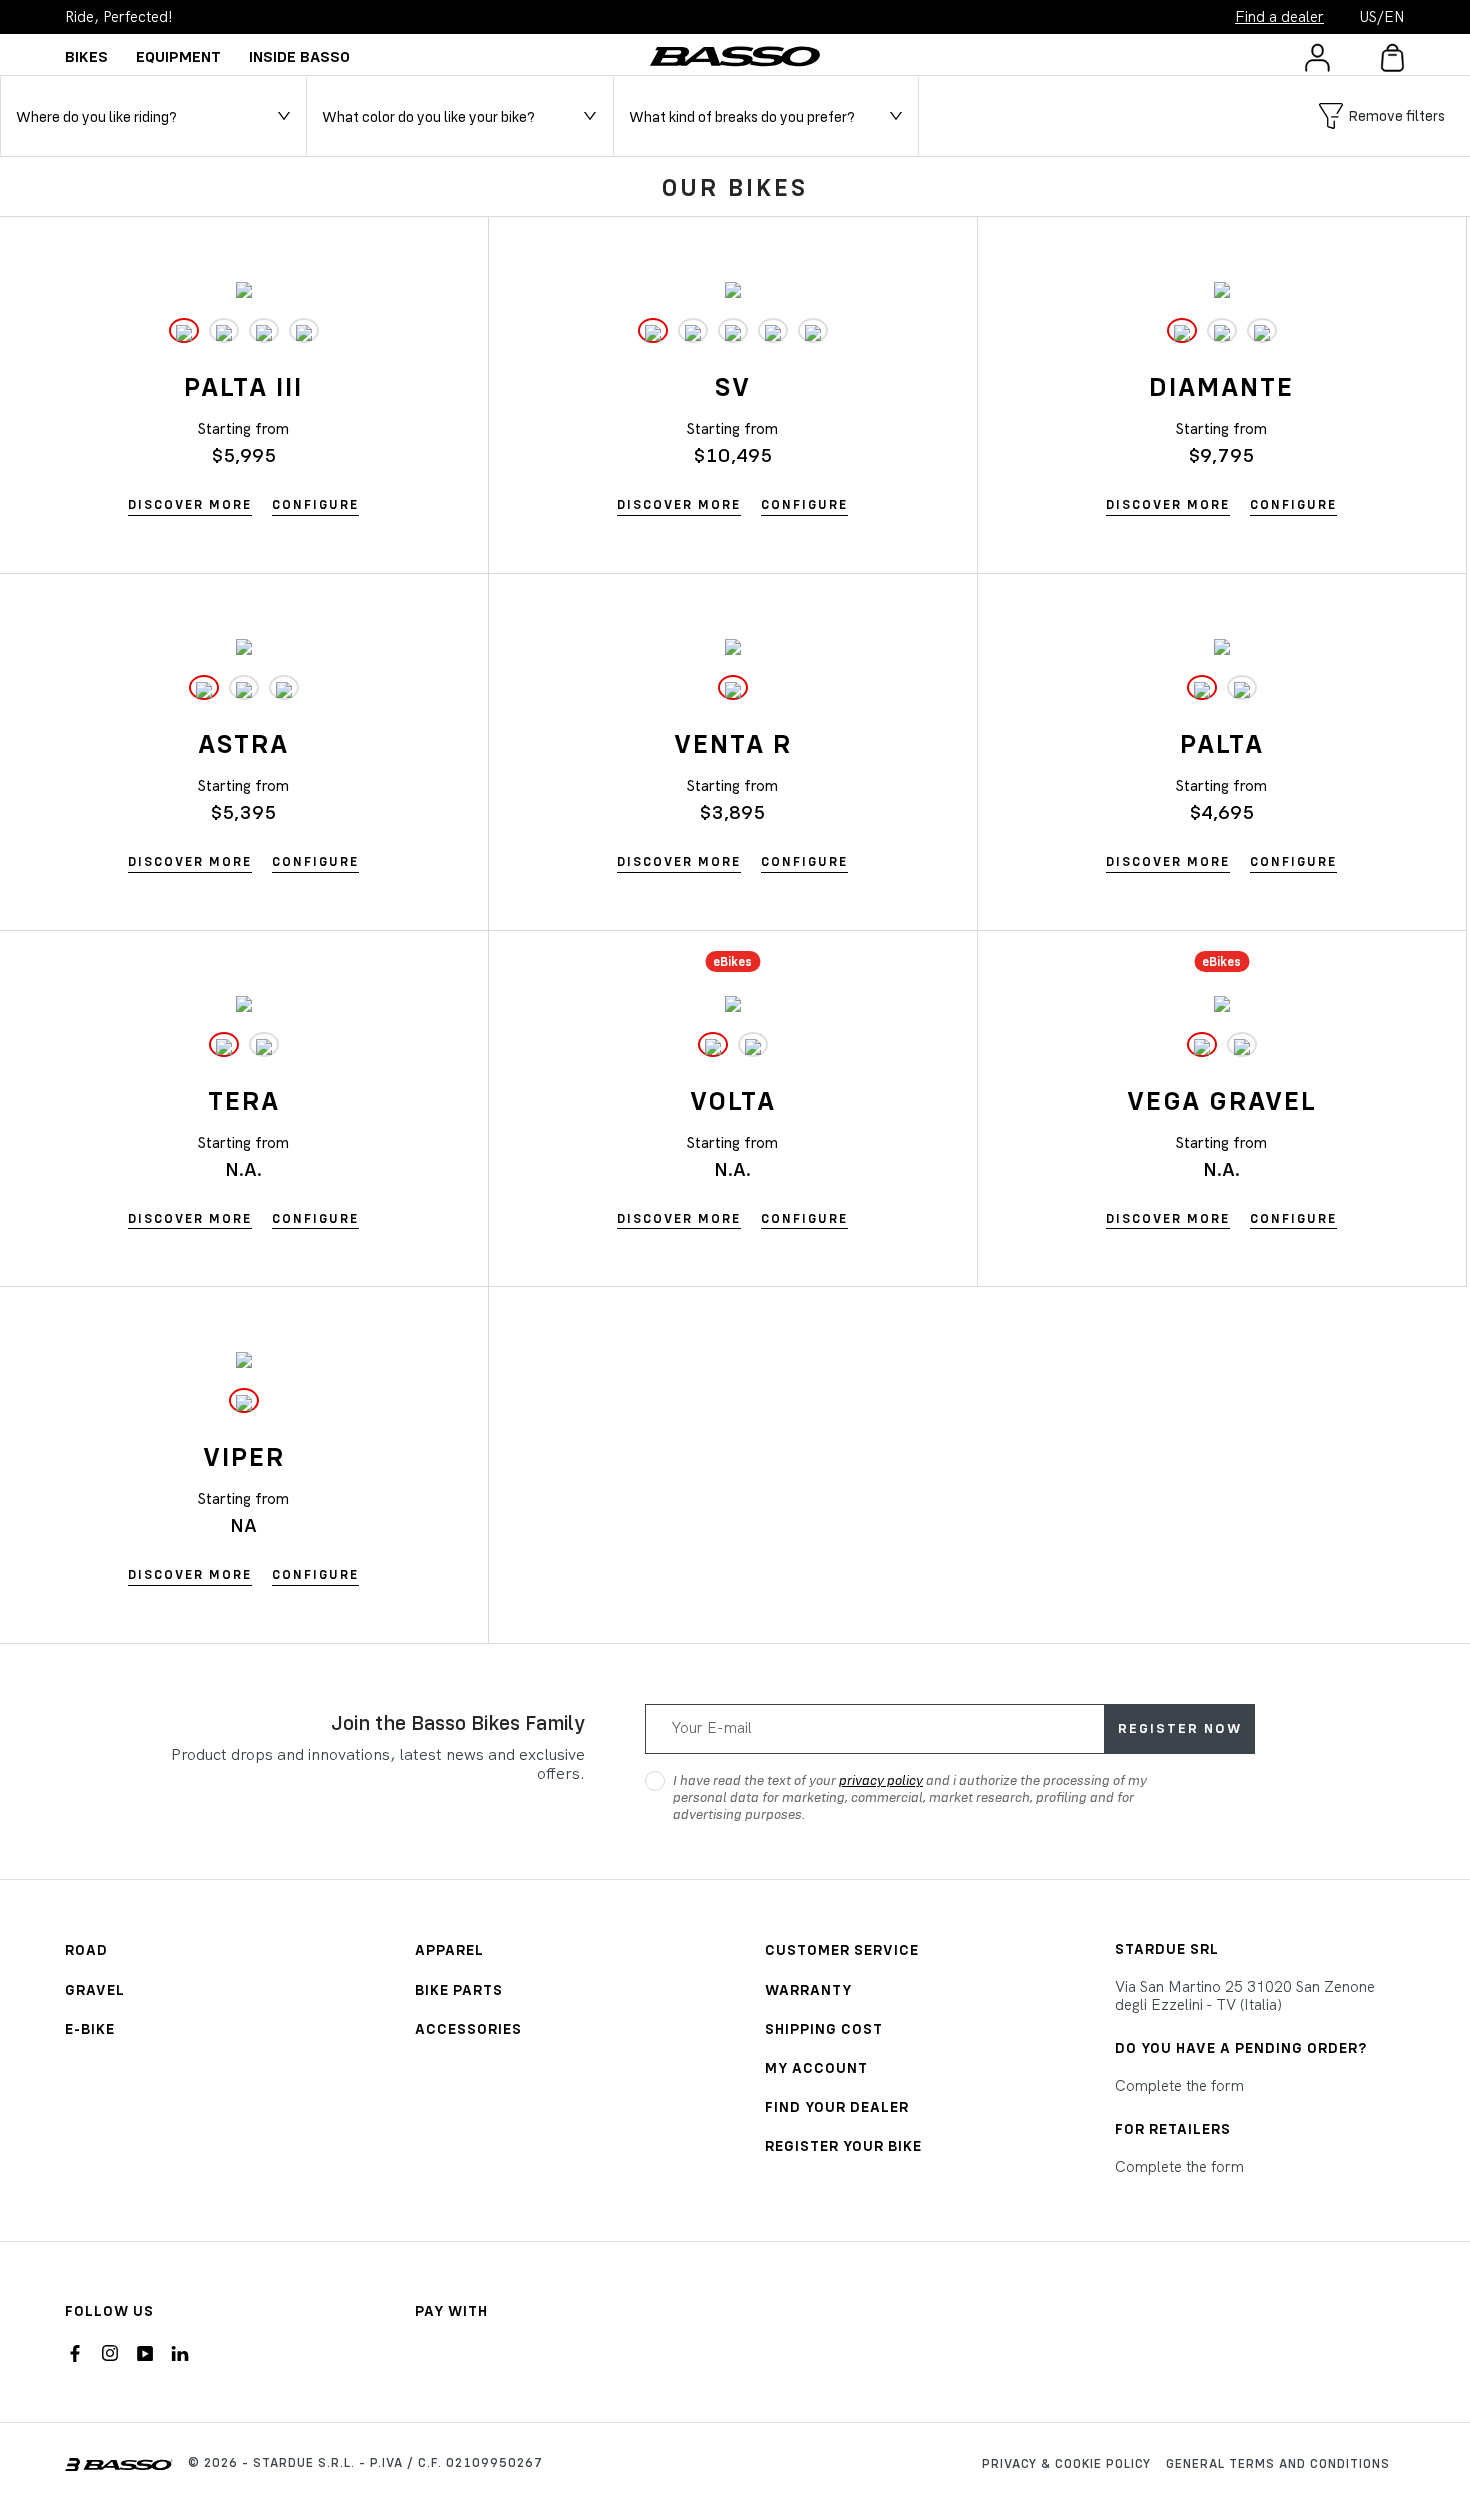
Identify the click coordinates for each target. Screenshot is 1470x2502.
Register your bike (843, 2145)
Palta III (243, 386)
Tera (244, 1100)
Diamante (1221, 386)
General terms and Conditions (1278, 2463)
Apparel (449, 1949)
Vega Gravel (1222, 1100)
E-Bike (90, 2028)
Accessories (468, 2028)
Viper (244, 1456)
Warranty (808, 1989)
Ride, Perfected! (119, 17)
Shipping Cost (824, 2028)
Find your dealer (837, 2106)
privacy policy (881, 1780)
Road (86, 1949)
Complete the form (1179, 2086)
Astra (243, 743)
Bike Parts (459, 1989)
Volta (733, 1100)
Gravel (95, 1989)
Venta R (733, 743)
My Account (816, 2067)
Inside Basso (299, 56)
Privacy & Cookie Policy (1066, 2463)
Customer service (842, 1949)
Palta (1222, 743)
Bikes (86, 56)
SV (733, 386)
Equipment (178, 56)
